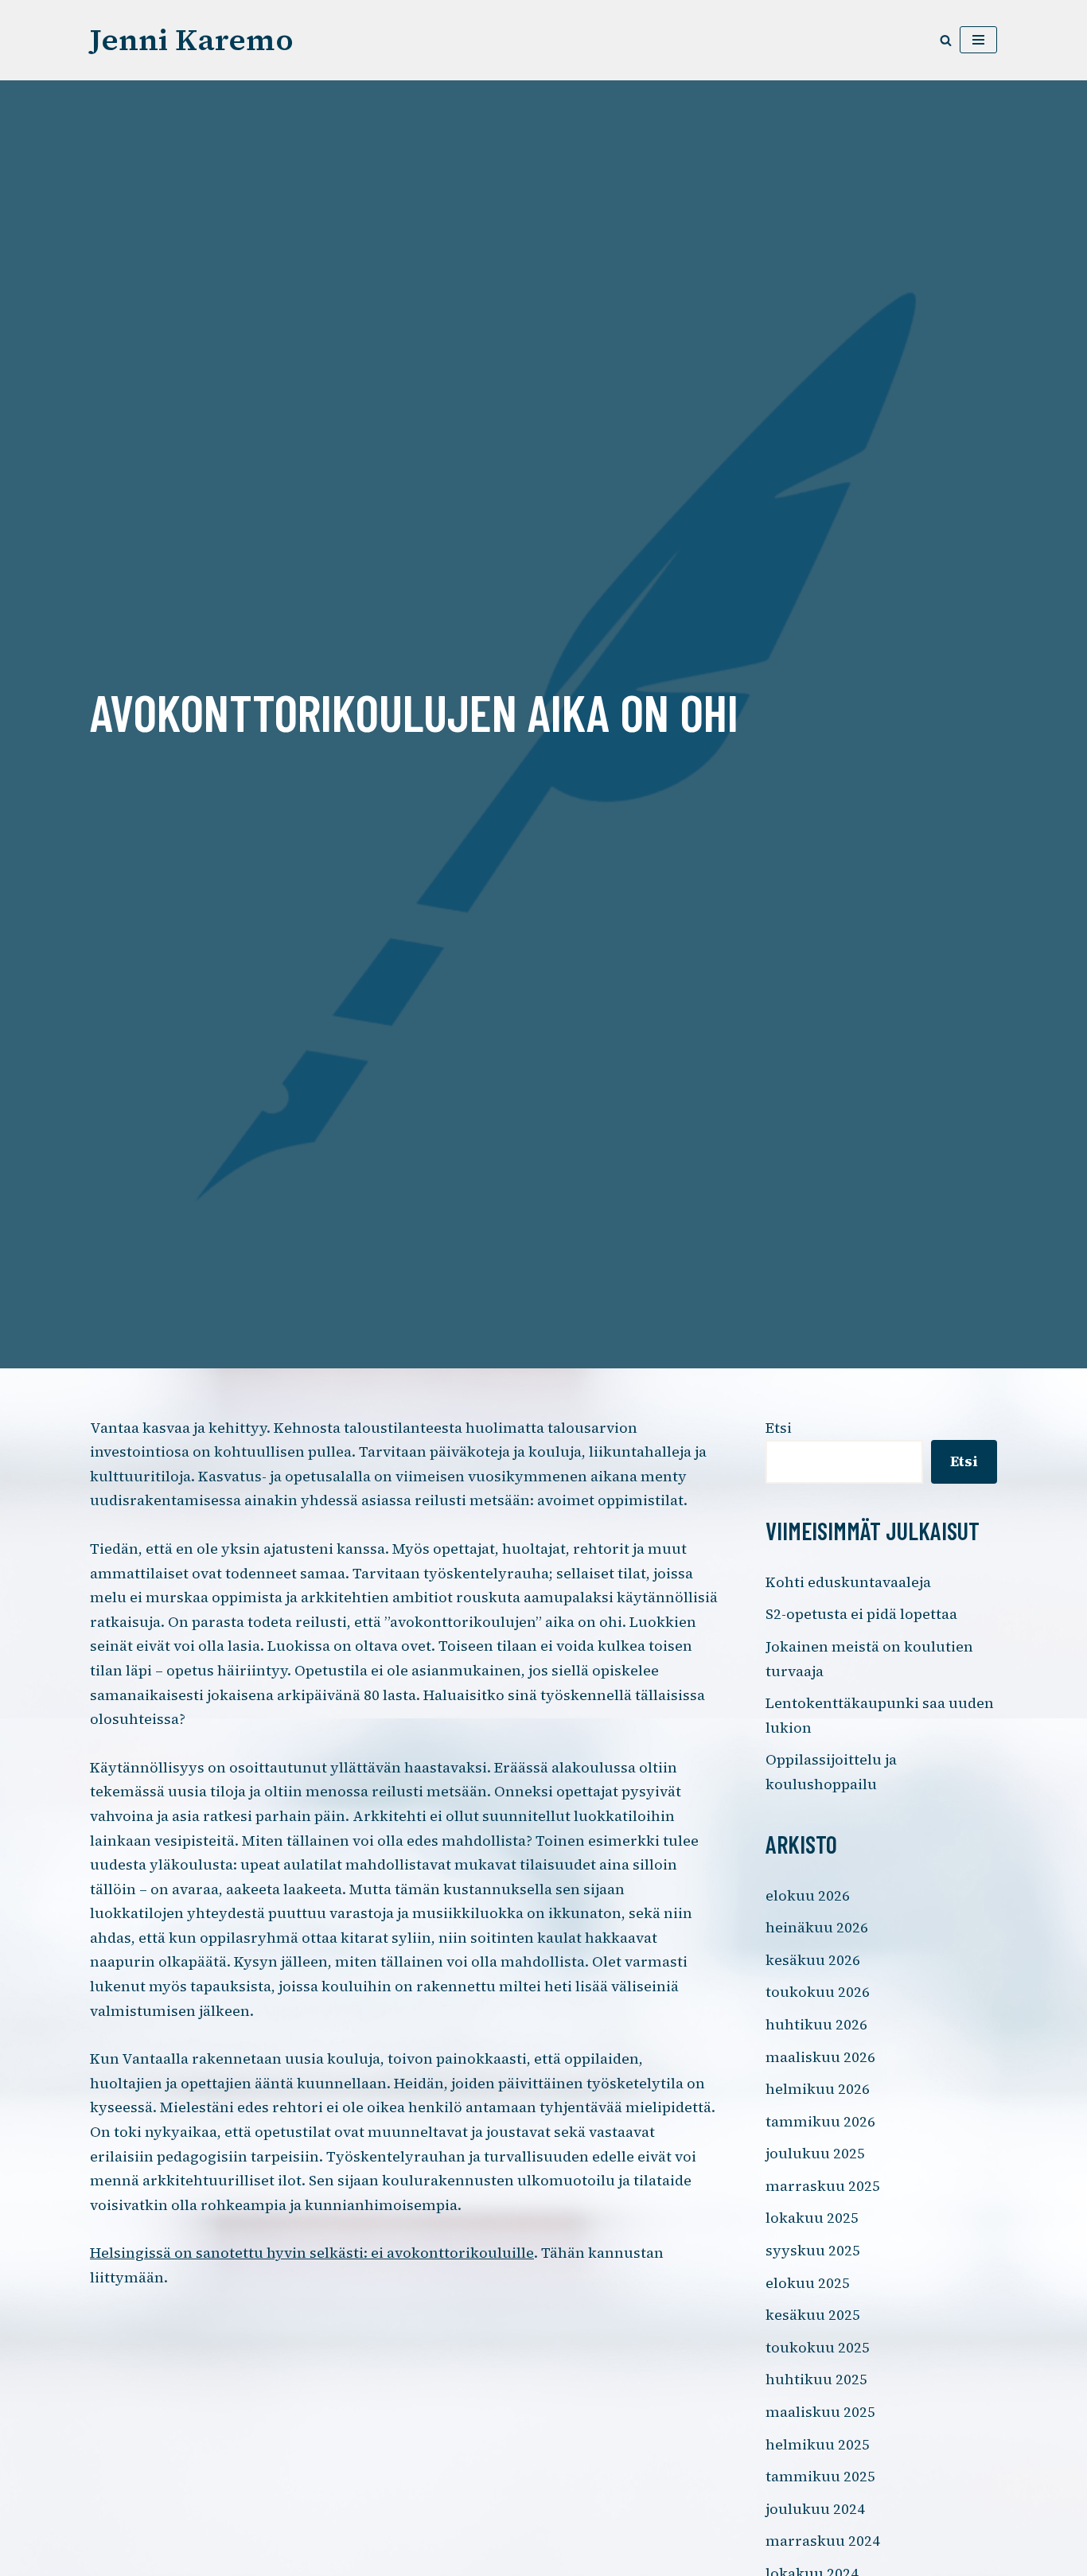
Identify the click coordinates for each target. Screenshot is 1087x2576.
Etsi (779, 1428)
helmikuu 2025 (818, 2444)
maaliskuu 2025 (820, 2412)
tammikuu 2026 (820, 2121)
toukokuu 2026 (818, 1992)
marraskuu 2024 (823, 2541)
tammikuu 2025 (820, 2476)
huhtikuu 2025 (816, 2379)
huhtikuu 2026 (816, 2024)
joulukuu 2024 (815, 2509)
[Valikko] (978, 40)
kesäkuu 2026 (813, 1960)
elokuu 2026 (808, 1895)
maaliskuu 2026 (820, 2057)
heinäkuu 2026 (817, 1927)
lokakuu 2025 (812, 2218)
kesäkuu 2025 (813, 2315)
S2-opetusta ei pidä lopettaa (861, 1614)
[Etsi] (946, 40)
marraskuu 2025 (823, 2186)
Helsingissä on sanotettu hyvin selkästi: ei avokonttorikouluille (312, 2253)
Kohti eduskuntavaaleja (848, 1582)
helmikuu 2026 (818, 2089)
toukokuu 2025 (818, 2347)
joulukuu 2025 (815, 2153)
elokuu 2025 (808, 2283)
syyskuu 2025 (813, 2250)
